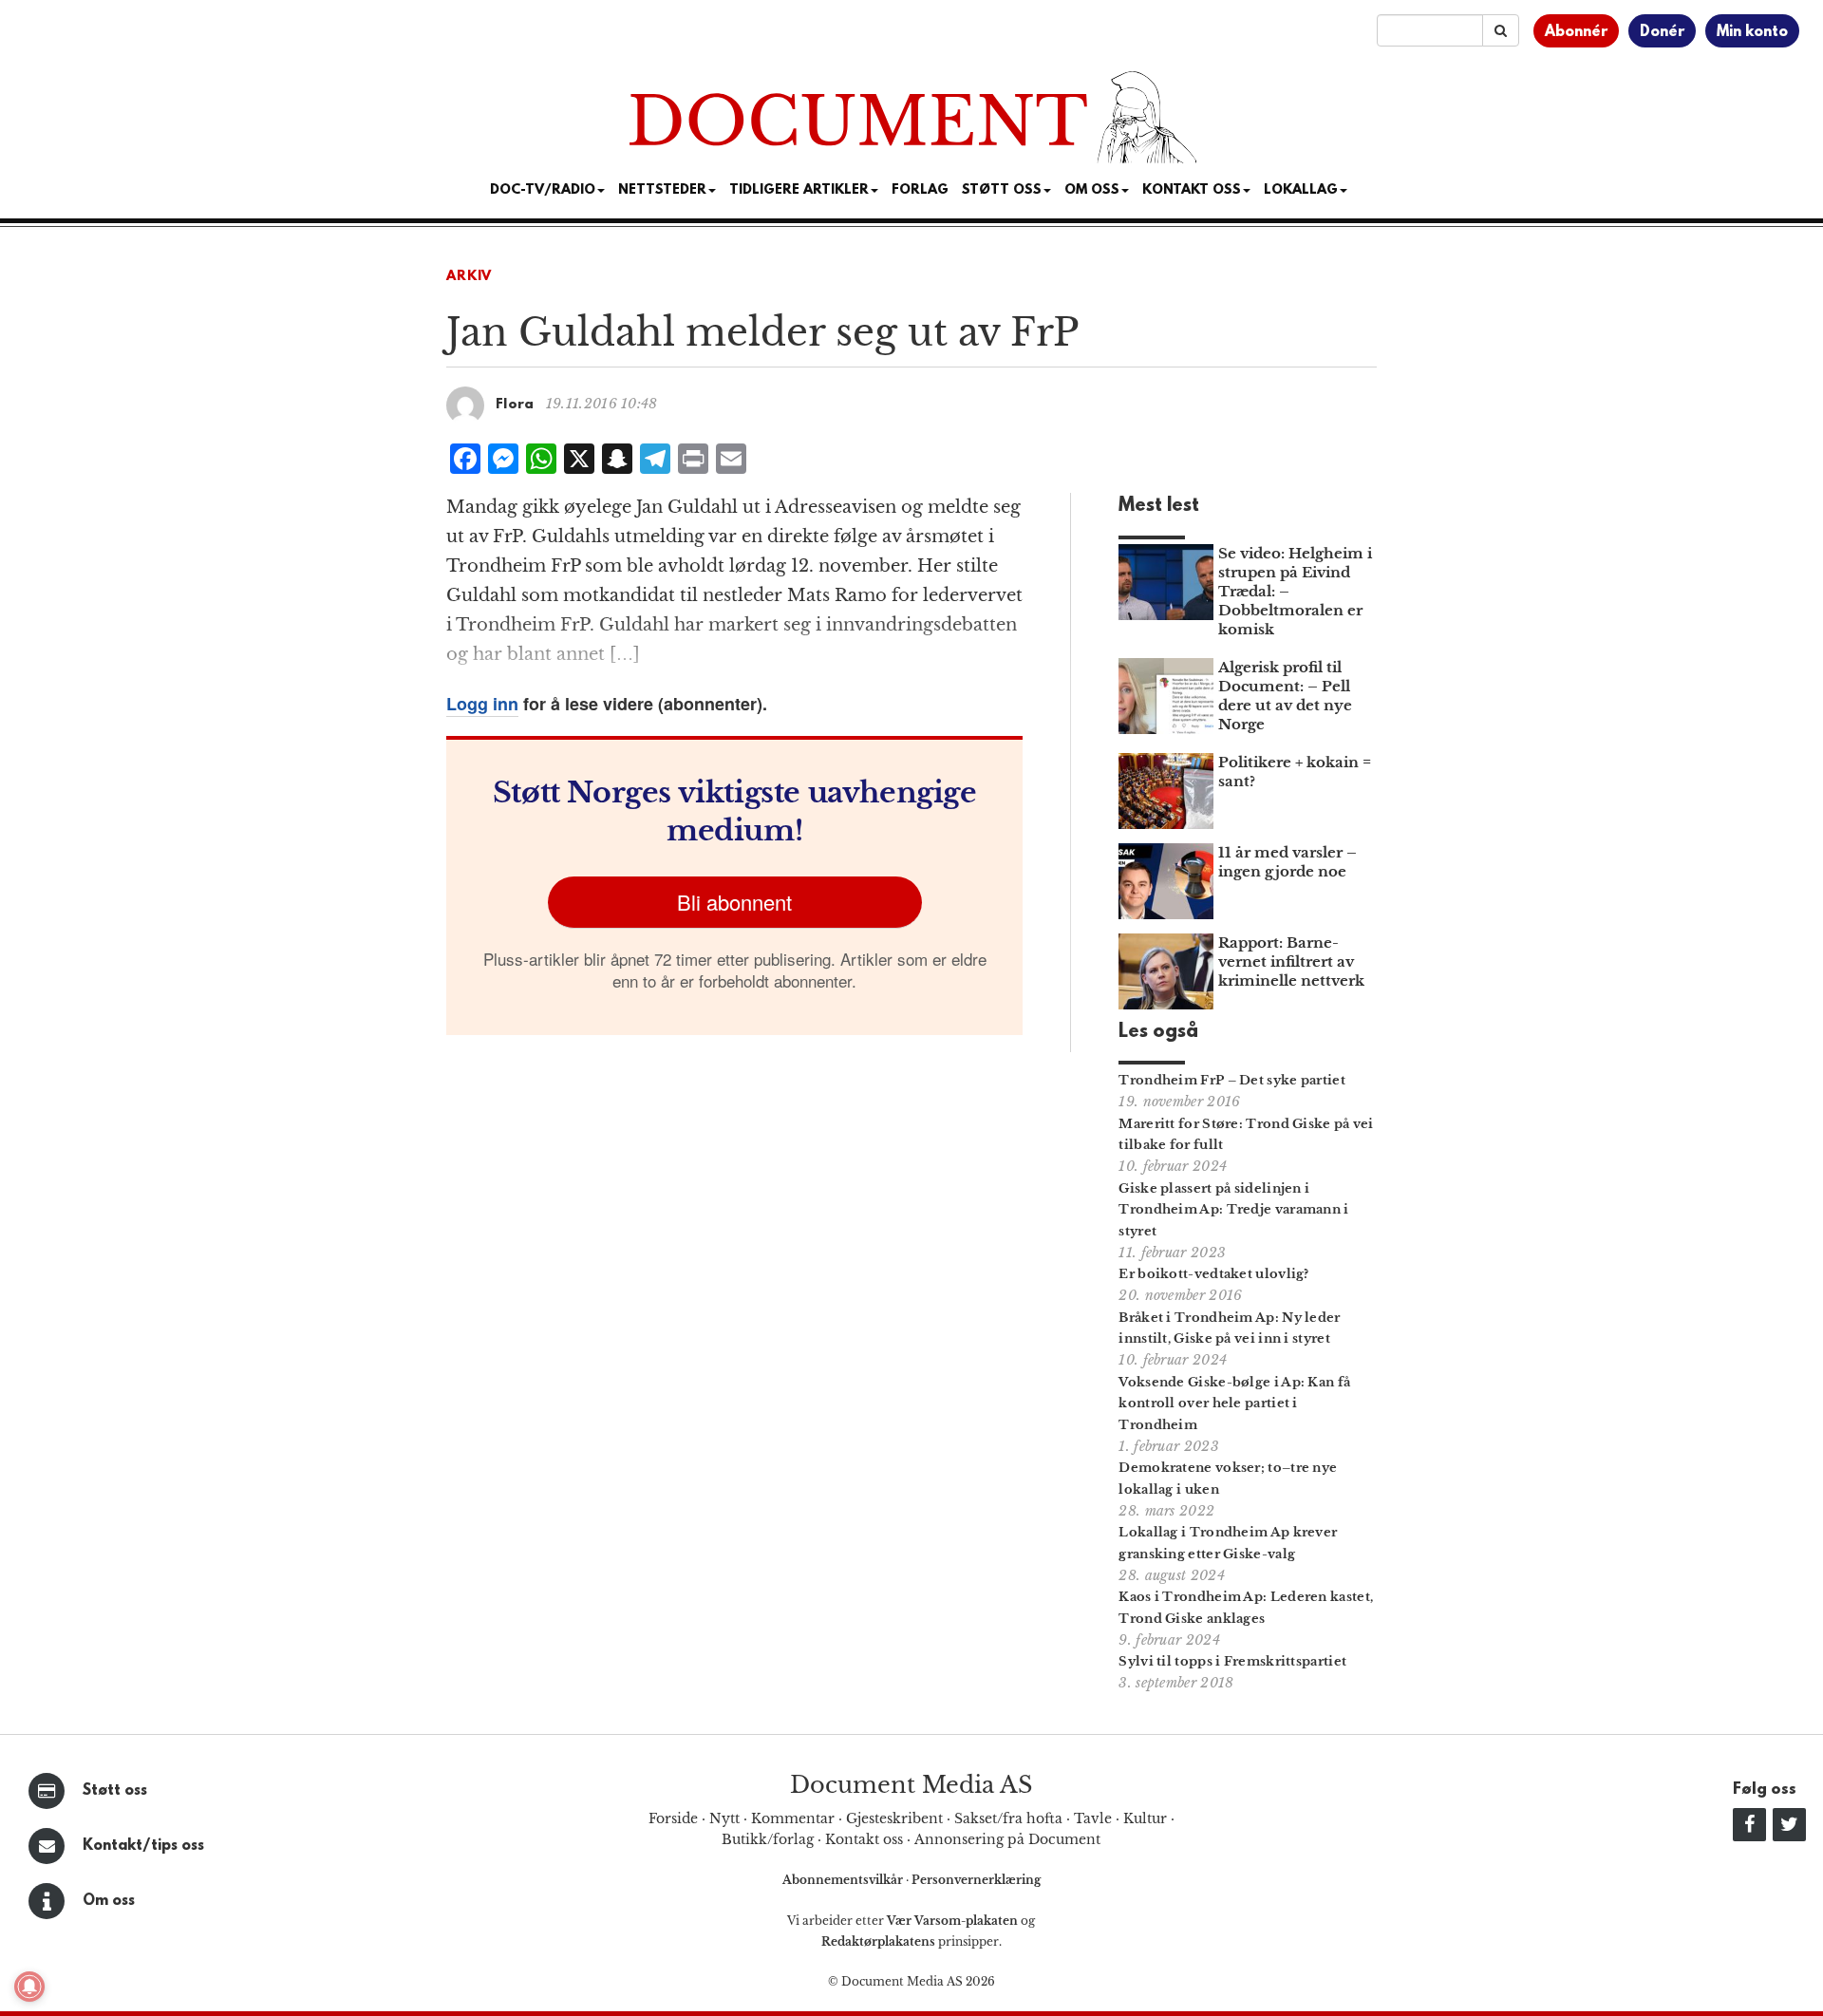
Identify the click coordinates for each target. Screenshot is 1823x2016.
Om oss (109, 1901)
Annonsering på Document (1007, 1839)
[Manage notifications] (29, 1987)
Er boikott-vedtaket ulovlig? (1213, 1274)
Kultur (1145, 1818)
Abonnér (1576, 32)
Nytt (724, 1818)
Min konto (1752, 32)
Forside (673, 1818)
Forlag (920, 190)
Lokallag (1301, 190)
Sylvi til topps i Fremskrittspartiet (1232, 1661)
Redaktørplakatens (878, 1941)
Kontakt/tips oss (143, 1846)
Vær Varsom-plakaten (952, 1921)
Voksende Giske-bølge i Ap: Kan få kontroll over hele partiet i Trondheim (1234, 1404)
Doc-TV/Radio (543, 190)
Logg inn (482, 704)
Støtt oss (115, 1791)
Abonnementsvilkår (844, 1880)
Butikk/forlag (768, 1839)
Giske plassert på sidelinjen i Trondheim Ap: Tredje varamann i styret (1233, 1210)
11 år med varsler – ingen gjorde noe (1287, 862)
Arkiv (469, 277)
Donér (1662, 32)
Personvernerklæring (976, 1880)
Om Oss (1092, 190)
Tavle (1093, 1818)
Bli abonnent (734, 902)
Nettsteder (662, 190)
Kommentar (793, 1818)
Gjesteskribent (894, 1818)
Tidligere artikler (799, 190)
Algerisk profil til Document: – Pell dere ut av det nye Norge (1285, 696)
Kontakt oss (1192, 190)
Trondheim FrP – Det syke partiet (1232, 1080)
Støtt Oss (1002, 190)
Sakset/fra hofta (1008, 1818)
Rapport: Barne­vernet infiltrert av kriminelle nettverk (1291, 961)
